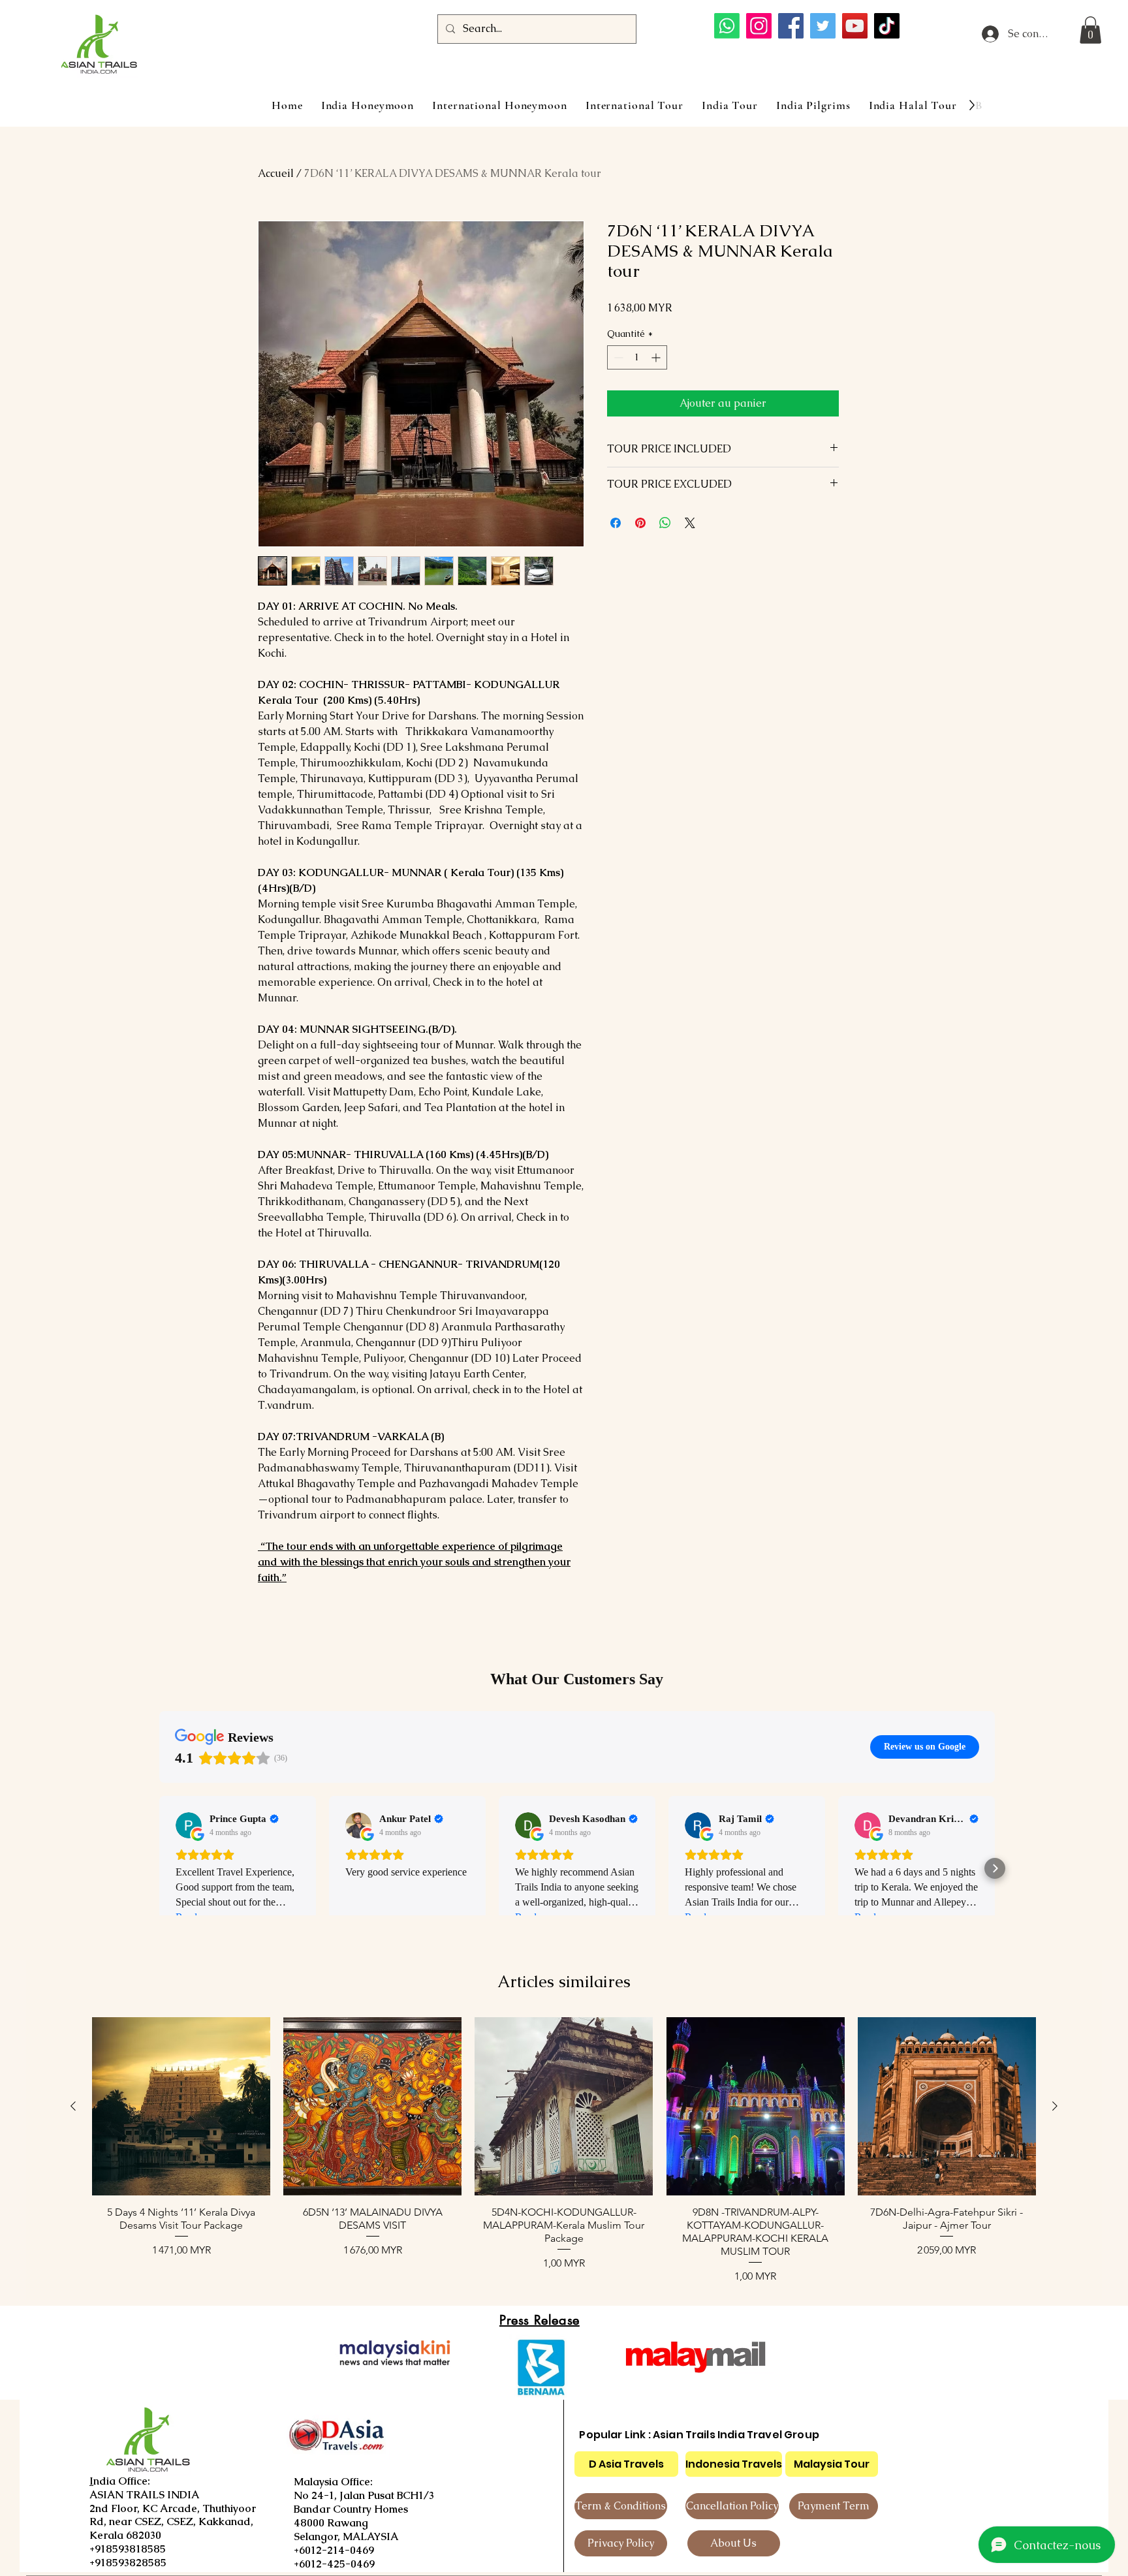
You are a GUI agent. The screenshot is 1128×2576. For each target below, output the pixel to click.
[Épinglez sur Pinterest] (640, 523)
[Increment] (657, 357)
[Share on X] (690, 523)
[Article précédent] (73, 2106)
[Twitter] (823, 26)
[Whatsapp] (727, 26)
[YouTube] (855, 26)
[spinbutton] (637, 357)
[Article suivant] (1055, 2106)
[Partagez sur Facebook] (616, 523)
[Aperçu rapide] (181, 2106)
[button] (1090, 30)
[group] (564, 2151)
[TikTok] (887, 26)
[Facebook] (791, 26)
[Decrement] (617, 357)
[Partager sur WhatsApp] (665, 523)
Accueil (276, 173)
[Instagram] (759, 26)
